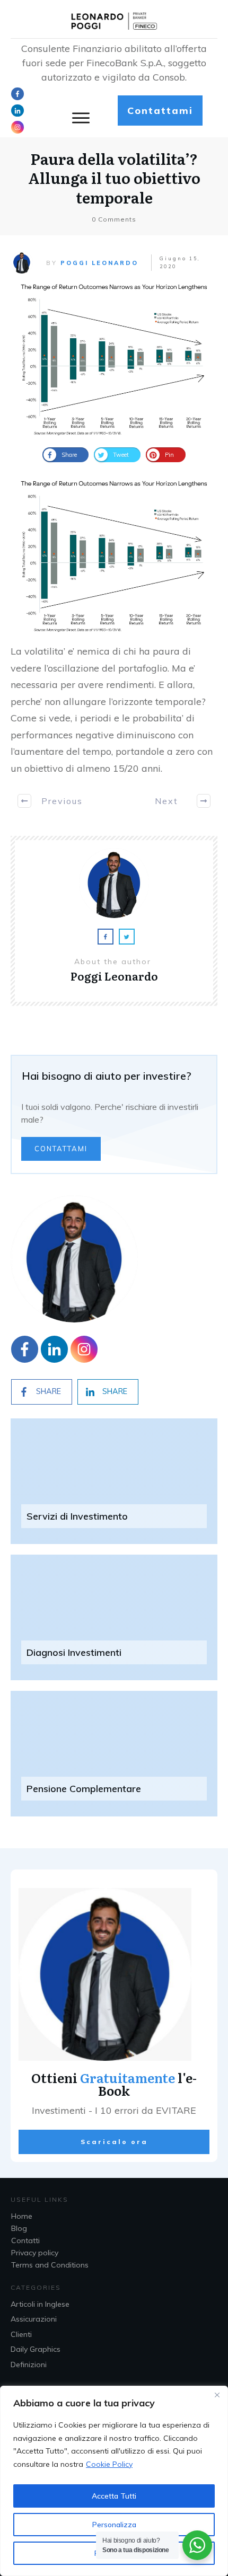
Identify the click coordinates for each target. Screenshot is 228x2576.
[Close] (217, 2395)
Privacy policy (35, 2253)
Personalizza (114, 2525)
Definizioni (29, 2365)
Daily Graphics (36, 2349)
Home (22, 2216)
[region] (114, 2481)
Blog (19, 2228)
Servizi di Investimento (77, 1516)
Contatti (25, 2240)
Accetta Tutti (114, 2496)
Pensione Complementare (84, 1789)
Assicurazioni (34, 2319)
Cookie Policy (109, 2464)
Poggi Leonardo (99, 263)
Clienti (21, 2334)
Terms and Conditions (50, 2265)
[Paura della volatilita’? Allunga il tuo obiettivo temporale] (114, 359)
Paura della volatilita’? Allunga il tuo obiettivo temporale (114, 178)
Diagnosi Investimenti (74, 1652)
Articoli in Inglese (40, 2304)
